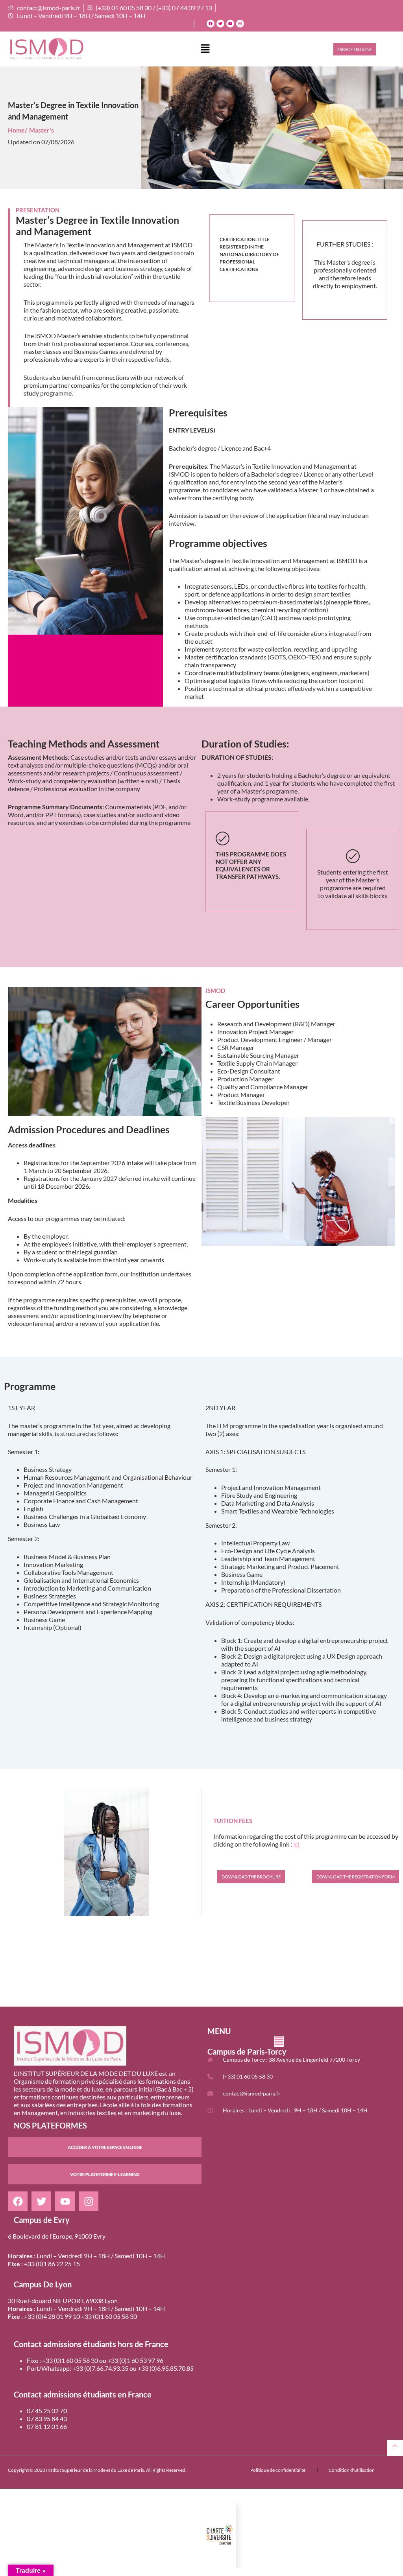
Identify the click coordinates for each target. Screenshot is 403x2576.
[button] (205, 49)
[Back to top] (395, 2448)
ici (297, 1844)
